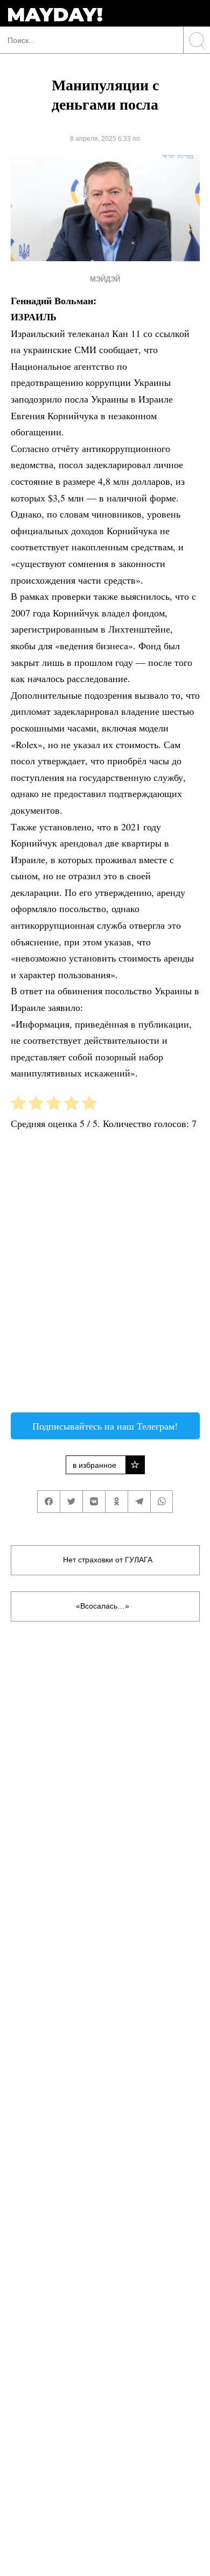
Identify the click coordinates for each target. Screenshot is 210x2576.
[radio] (18, 1105)
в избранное (94, 1465)
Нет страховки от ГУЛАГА (108, 1560)
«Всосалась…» (103, 1606)
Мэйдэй (105, 279)
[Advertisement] (105, 1275)
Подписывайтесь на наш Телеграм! (105, 1426)
